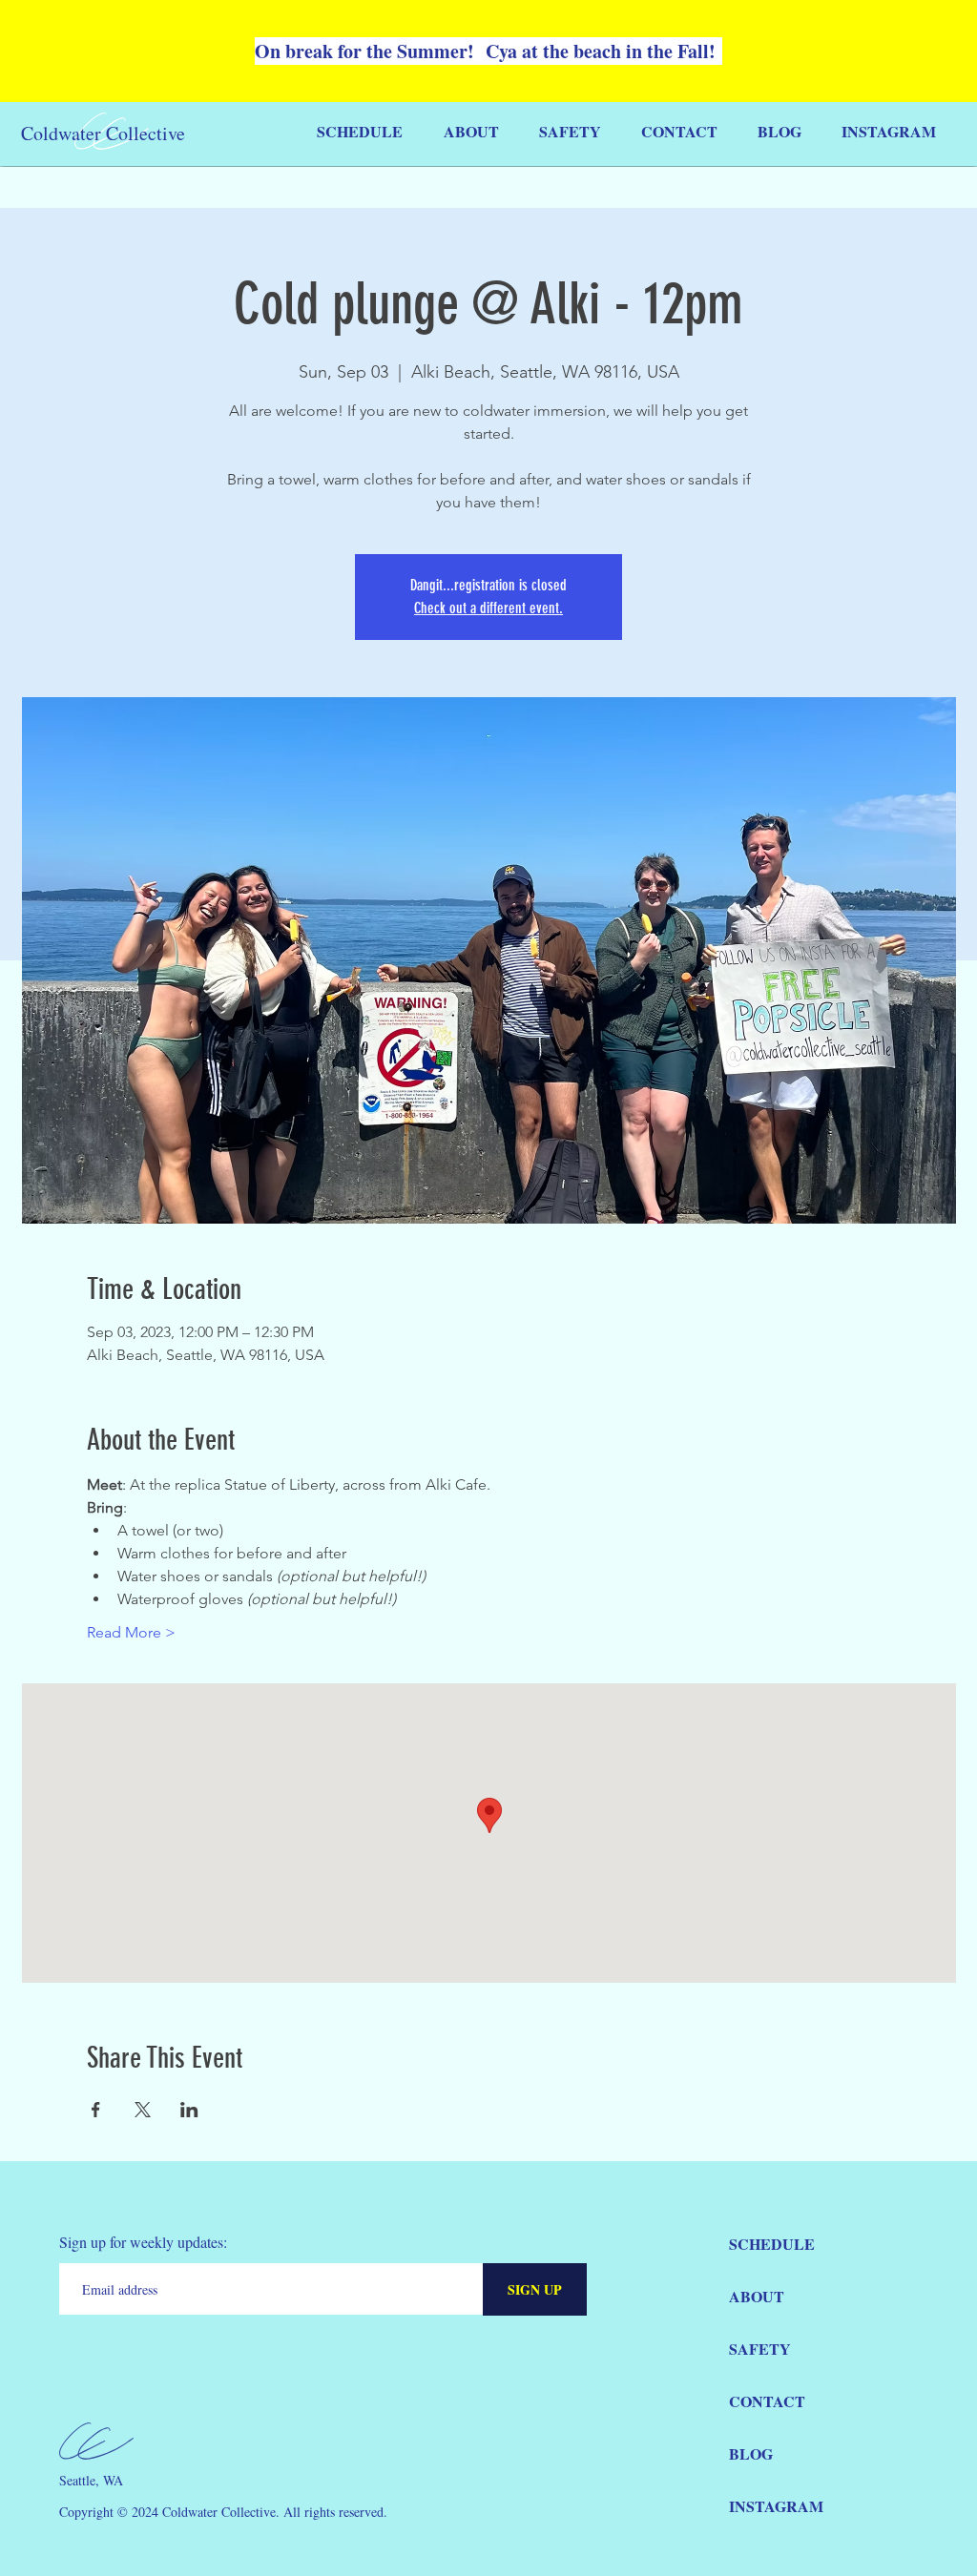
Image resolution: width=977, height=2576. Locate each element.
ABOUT (757, 2296)
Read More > (131, 1632)
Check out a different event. (488, 608)
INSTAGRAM (776, 2506)
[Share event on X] (143, 2110)
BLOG (751, 2453)
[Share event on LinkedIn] (189, 2110)
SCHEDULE (772, 2244)
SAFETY (760, 2349)
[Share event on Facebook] (96, 2110)
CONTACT (767, 2401)
